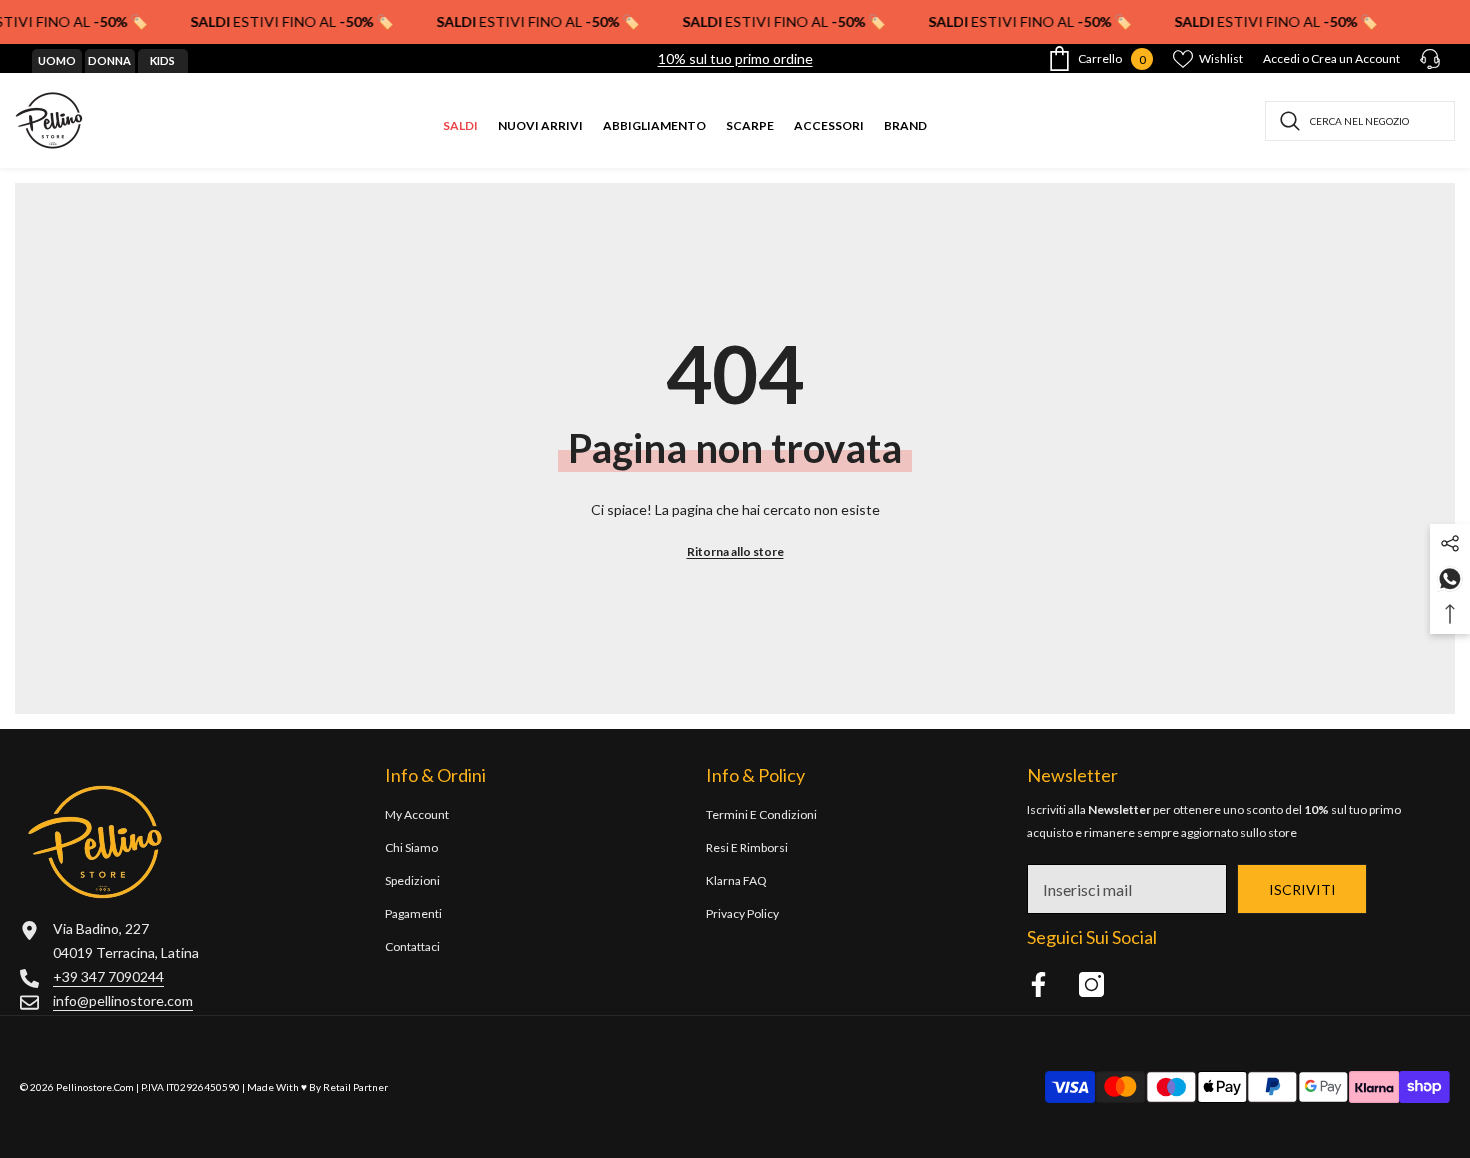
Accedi (1281, 58)
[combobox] (1360, 121)
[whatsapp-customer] (1450, 577)
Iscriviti (1302, 889)
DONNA (109, 60)
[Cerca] (1360, 121)
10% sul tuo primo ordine (735, 58)
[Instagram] (1091, 984)
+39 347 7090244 (108, 976)
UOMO (57, 60)
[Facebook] (1038, 984)
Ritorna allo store (735, 551)
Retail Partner (355, 1087)
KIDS (162, 60)
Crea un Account (1355, 58)
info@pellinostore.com (123, 1000)
